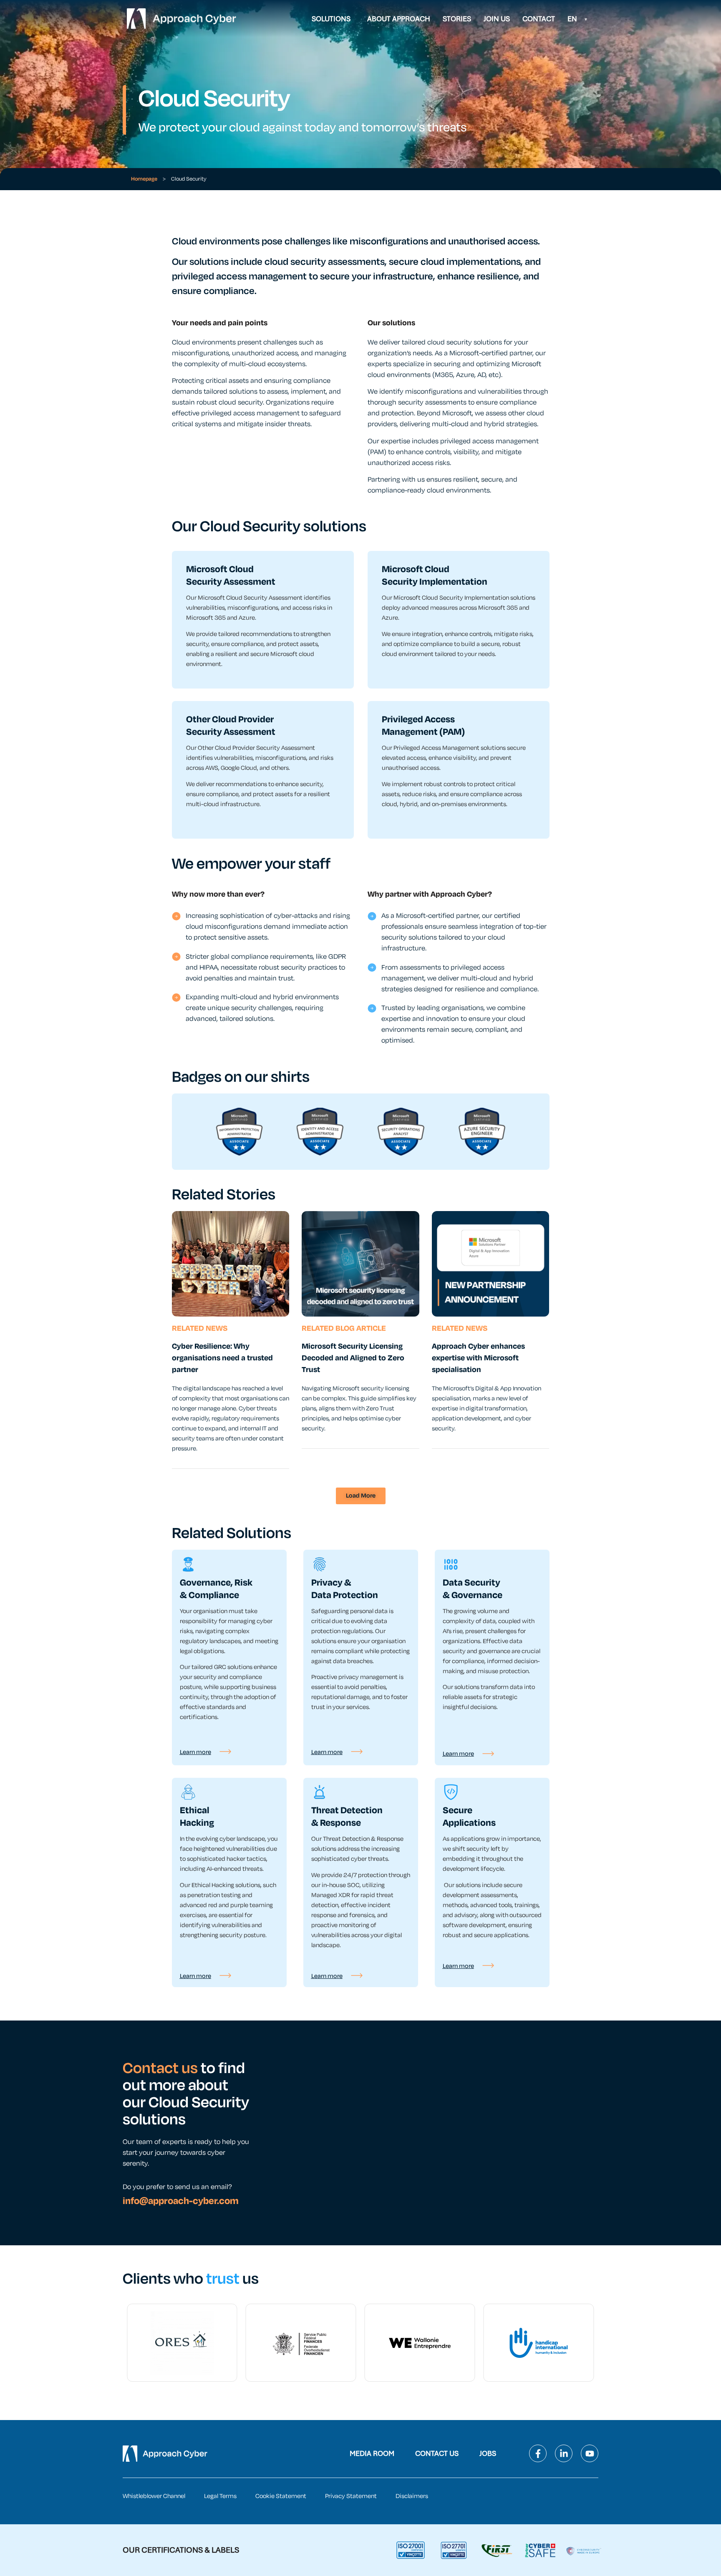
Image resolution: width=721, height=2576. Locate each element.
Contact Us (437, 2453)
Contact (539, 19)
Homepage (144, 179)
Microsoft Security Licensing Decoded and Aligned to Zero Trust (353, 1358)
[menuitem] (578, 19)
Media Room (372, 2453)
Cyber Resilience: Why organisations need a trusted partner (222, 1358)
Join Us (497, 19)
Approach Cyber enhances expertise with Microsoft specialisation (478, 1358)
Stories (457, 19)
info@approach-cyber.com (181, 2201)
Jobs (488, 2453)
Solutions (331, 19)
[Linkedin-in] (564, 2453)
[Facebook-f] (538, 2453)
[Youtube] (590, 2453)
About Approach (399, 19)
